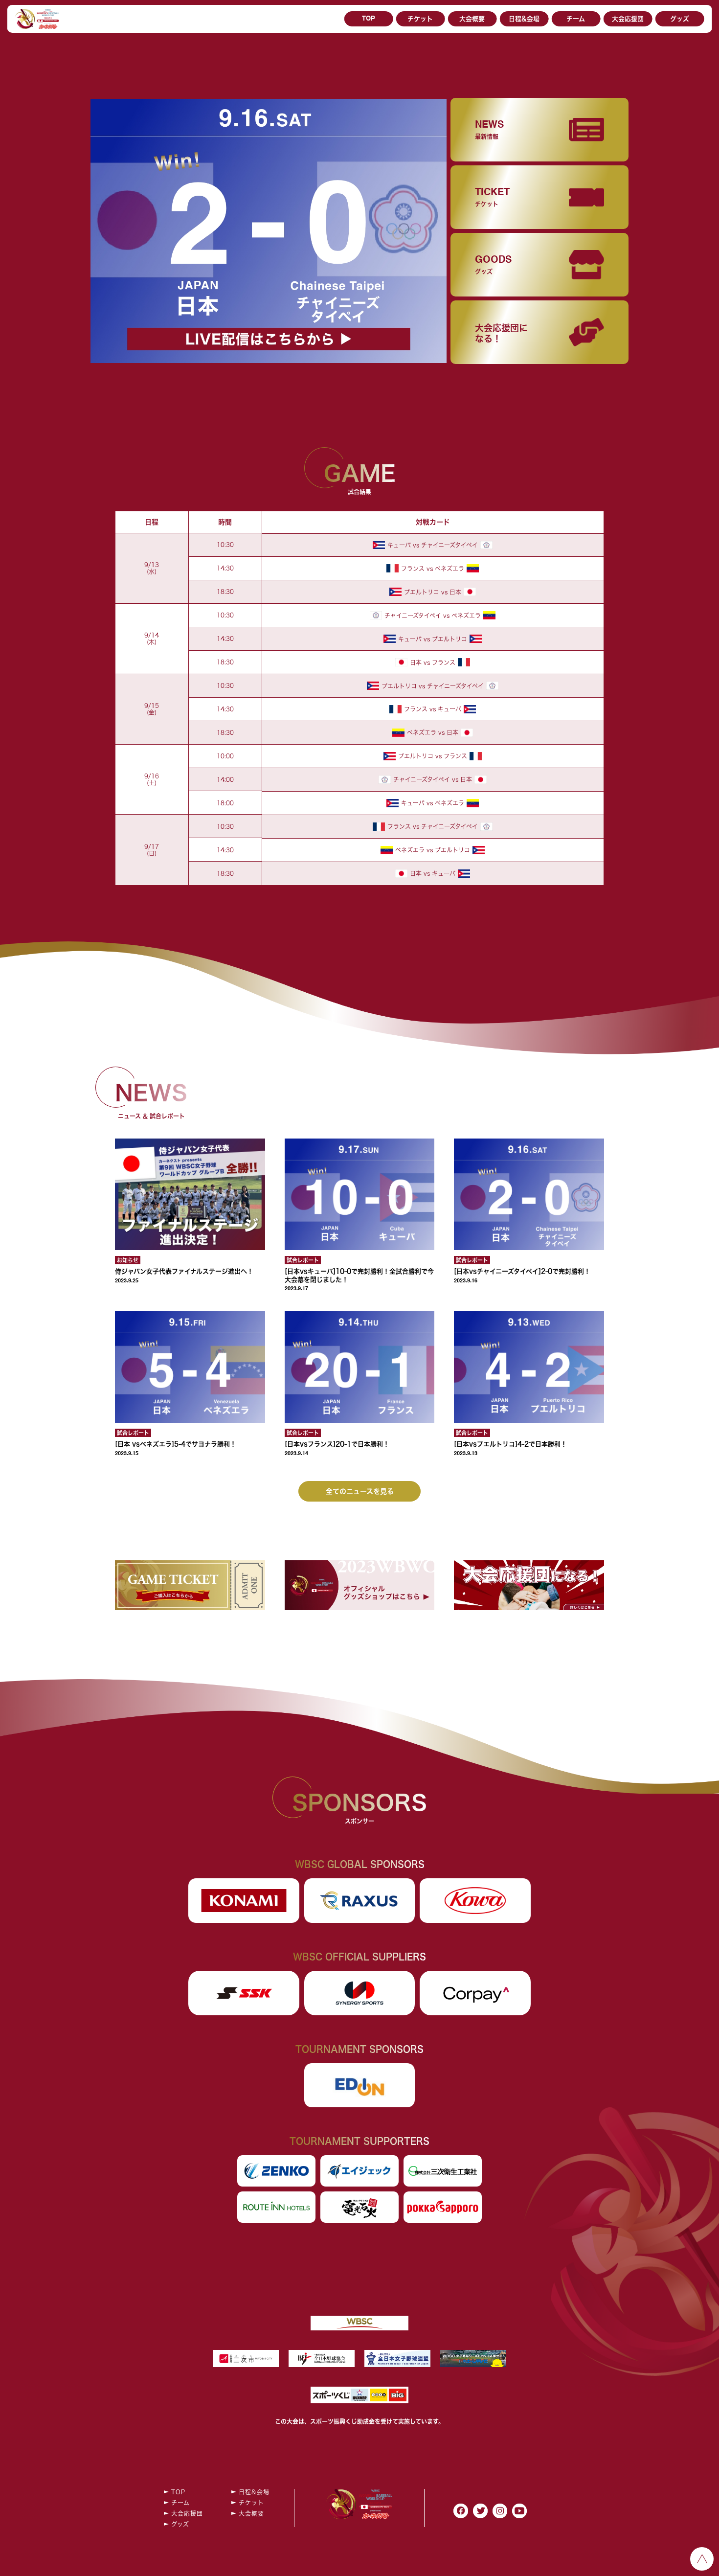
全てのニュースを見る (360, 1491)
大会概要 (472, 19)
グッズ (680, 19)
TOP (369, 19)
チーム (576, 19)
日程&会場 (524, 19)
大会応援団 (628, 19)
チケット (420, 19)
